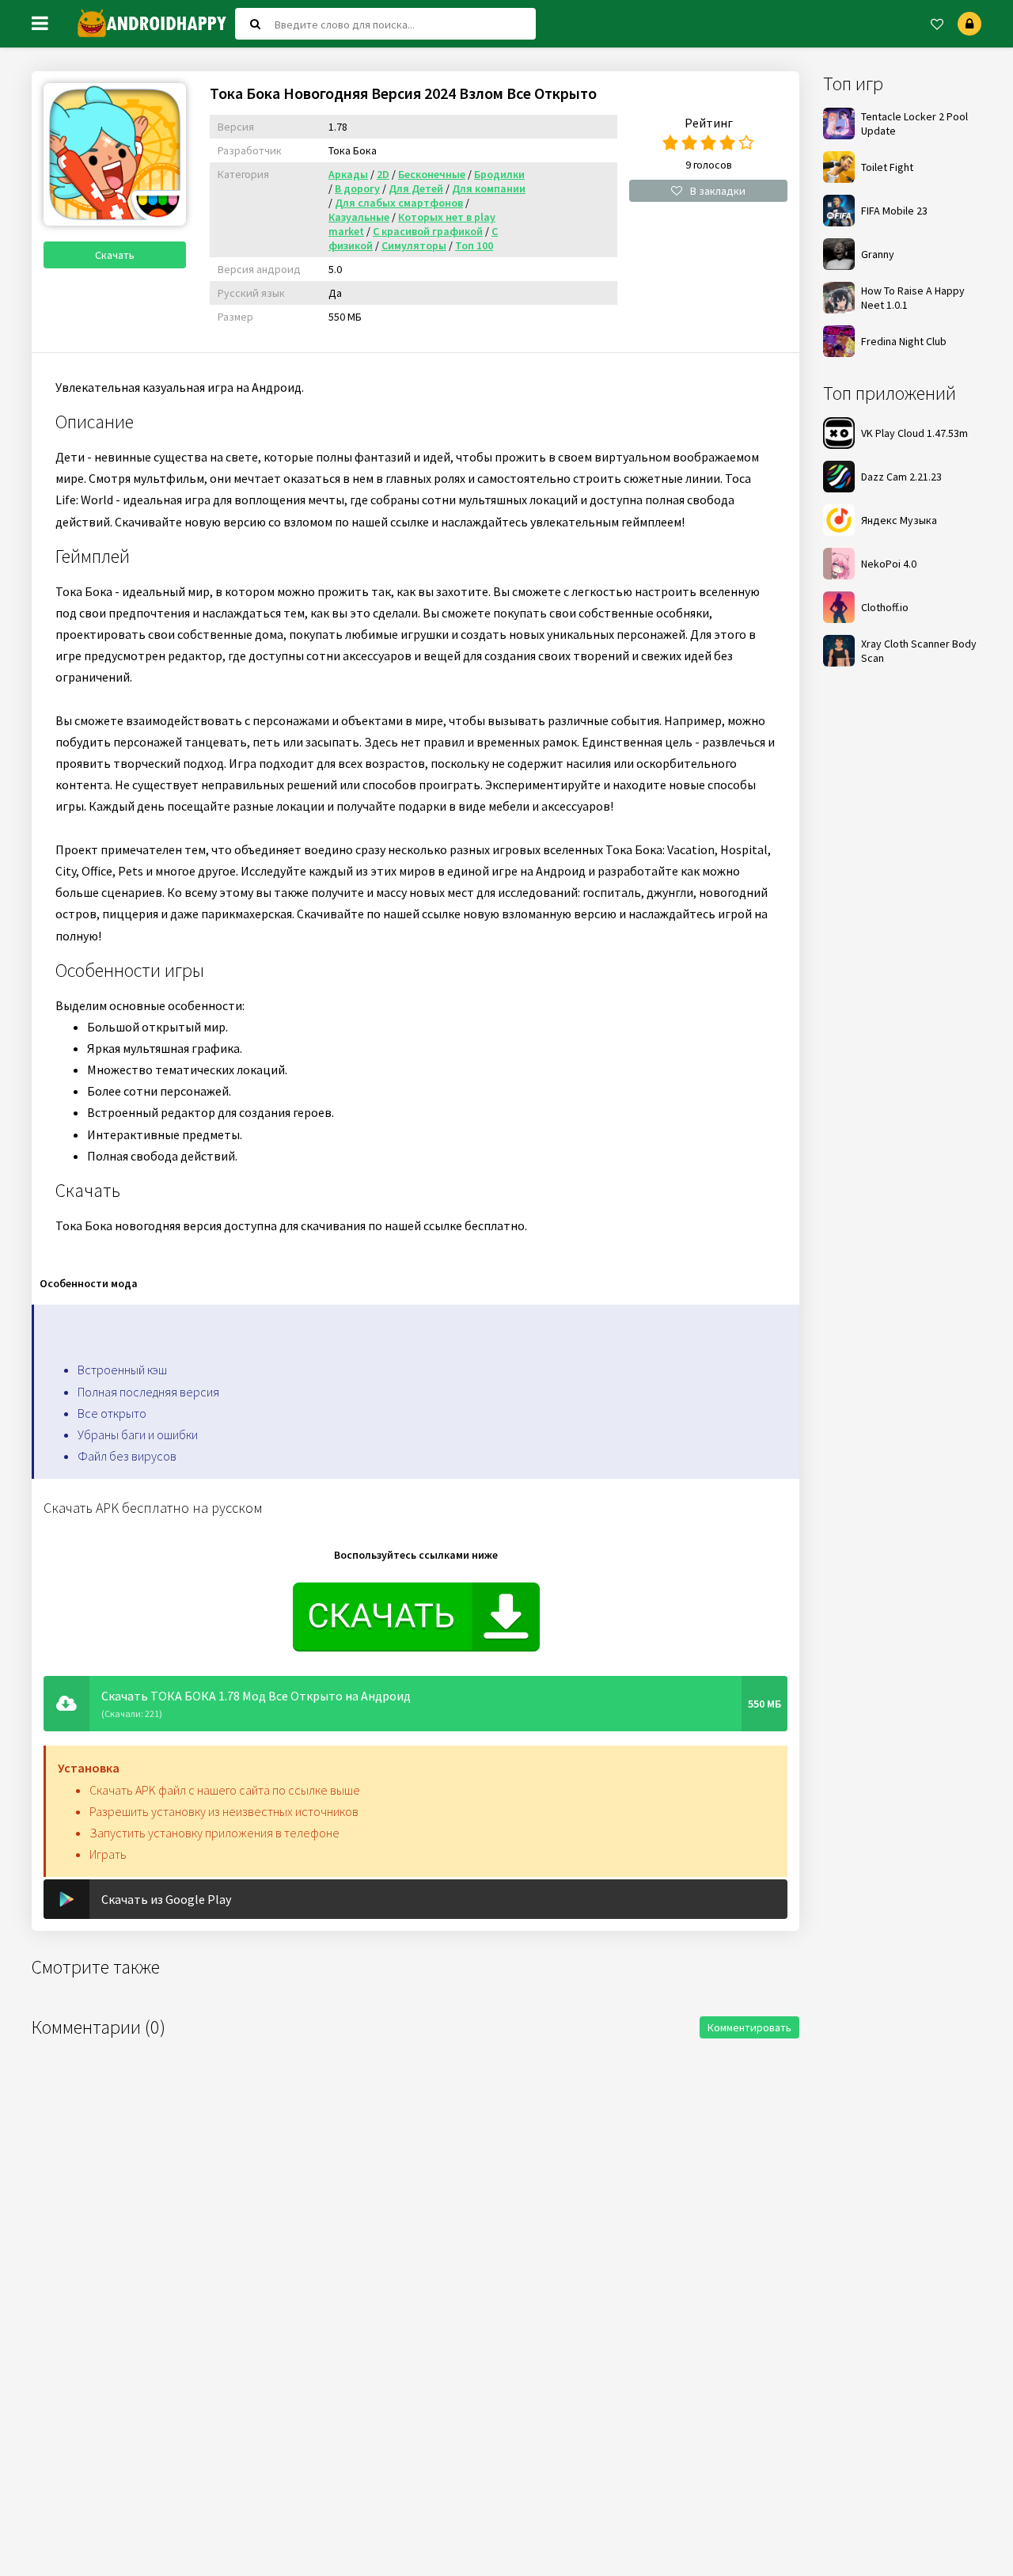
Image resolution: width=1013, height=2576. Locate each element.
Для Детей (416, 188)
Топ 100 (474, 245)
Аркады (348, 174)
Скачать (115, 255)
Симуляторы (414, 245)
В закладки (718, 191)
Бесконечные (432, 174)
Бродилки (499, 174)
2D (383, 174)
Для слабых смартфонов (399, 203)
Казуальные (359, 217)
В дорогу (357, 188)
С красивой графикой (428, 231)
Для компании (489, 188)
